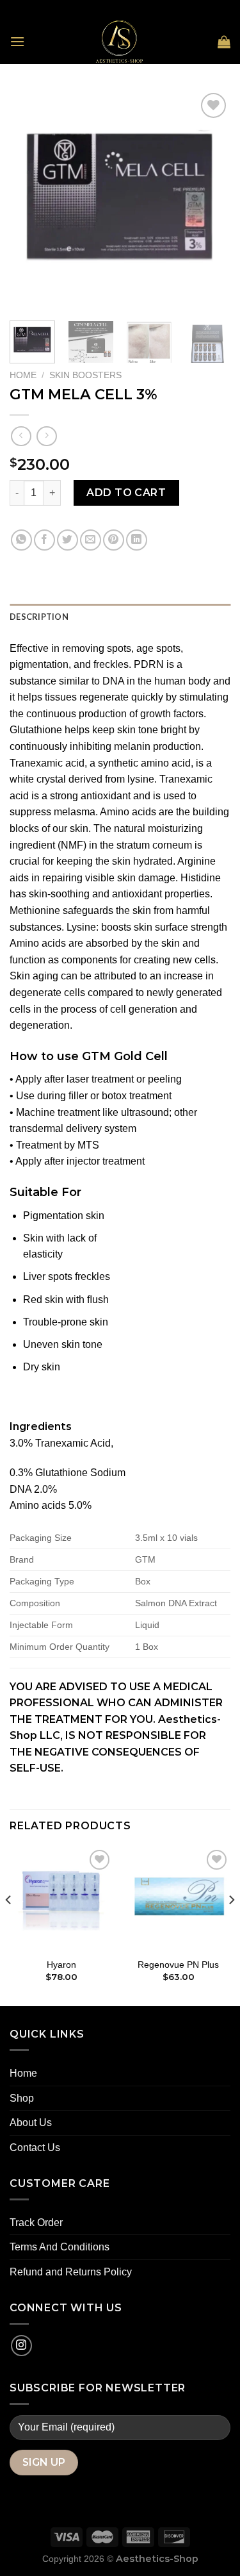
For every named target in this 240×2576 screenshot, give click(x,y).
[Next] (210, 200)
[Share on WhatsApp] (21, 540)
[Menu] (17, 41)
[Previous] (30, 200)
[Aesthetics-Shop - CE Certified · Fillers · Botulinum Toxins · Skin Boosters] (120, 42)
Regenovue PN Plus (178, 1965)
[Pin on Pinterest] (114, 540)
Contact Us (35, 2148)
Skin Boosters (85, 375)
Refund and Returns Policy (71, 2272)
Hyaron (61, 1965)
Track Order (36, 2223)
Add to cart (126, 493)
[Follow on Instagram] (21, 2346)
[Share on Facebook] (44, 540)
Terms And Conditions (60, 2247)
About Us (31, 2123)
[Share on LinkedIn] (137, 540)
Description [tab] (39, 617)
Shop (22, 2098)
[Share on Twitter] (68, 540)
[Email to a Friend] (91, 540)
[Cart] (224, 42)
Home (23, 375)
